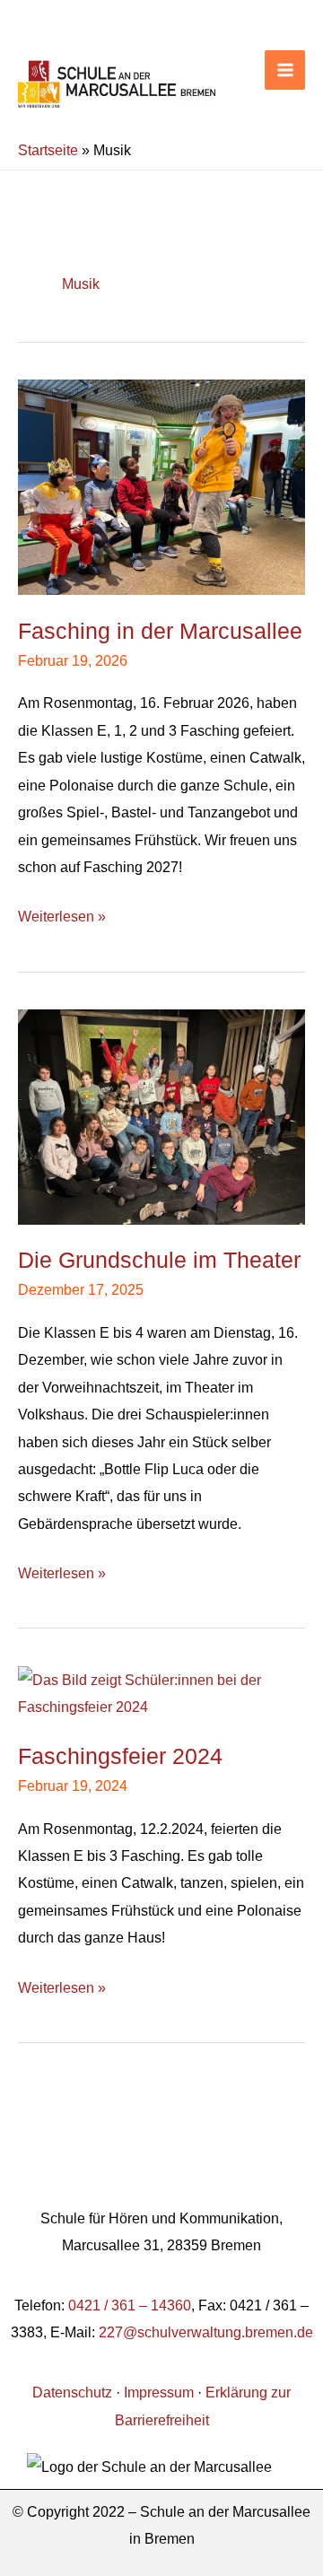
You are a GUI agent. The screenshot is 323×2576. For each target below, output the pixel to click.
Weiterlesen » (62, 913)
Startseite (48, 150)
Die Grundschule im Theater (159, 1260)
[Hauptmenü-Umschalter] (285, 70)
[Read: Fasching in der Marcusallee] (161, 485)
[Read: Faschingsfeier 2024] (161, 1691)
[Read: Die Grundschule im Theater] (161, 1115)
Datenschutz (72, 2392)
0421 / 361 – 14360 (130, 2305)
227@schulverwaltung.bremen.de (206, 2332)
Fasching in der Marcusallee (160, 631)
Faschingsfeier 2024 (120, 1756)
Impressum (159, 2392)
